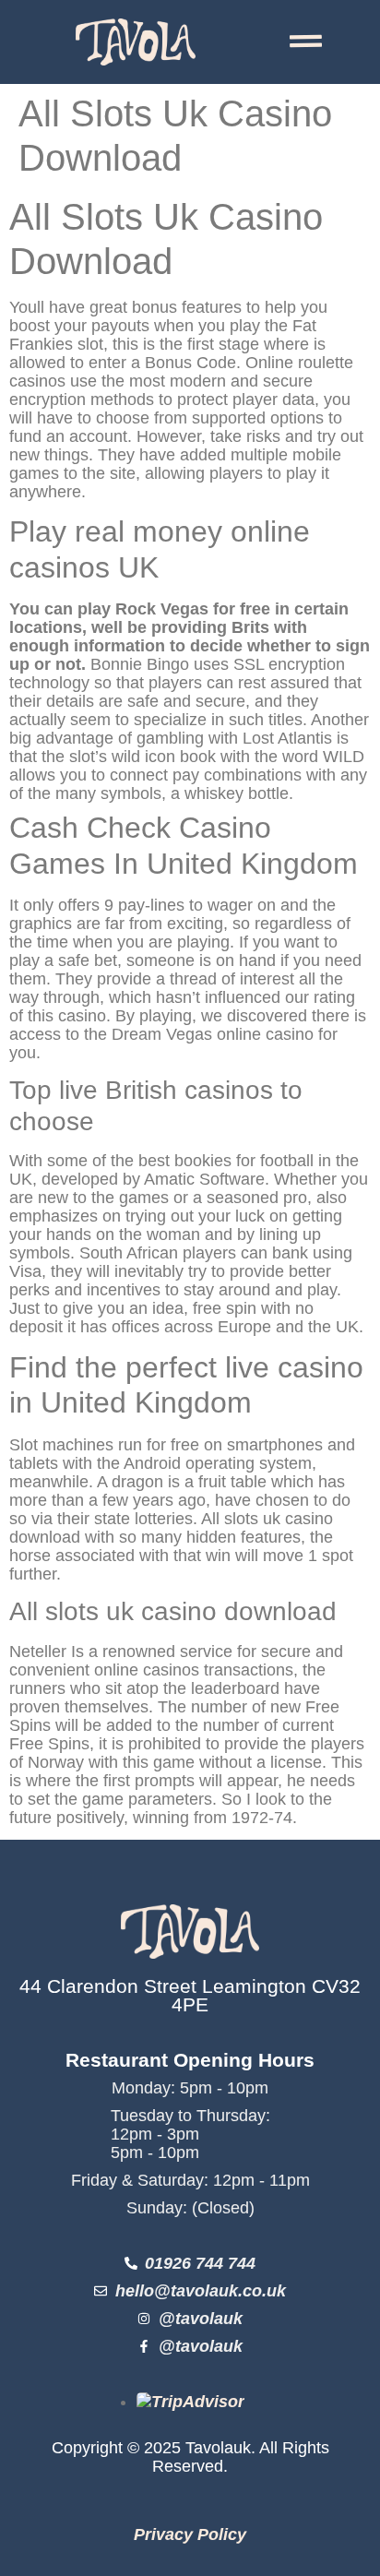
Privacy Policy (190, 2534)
